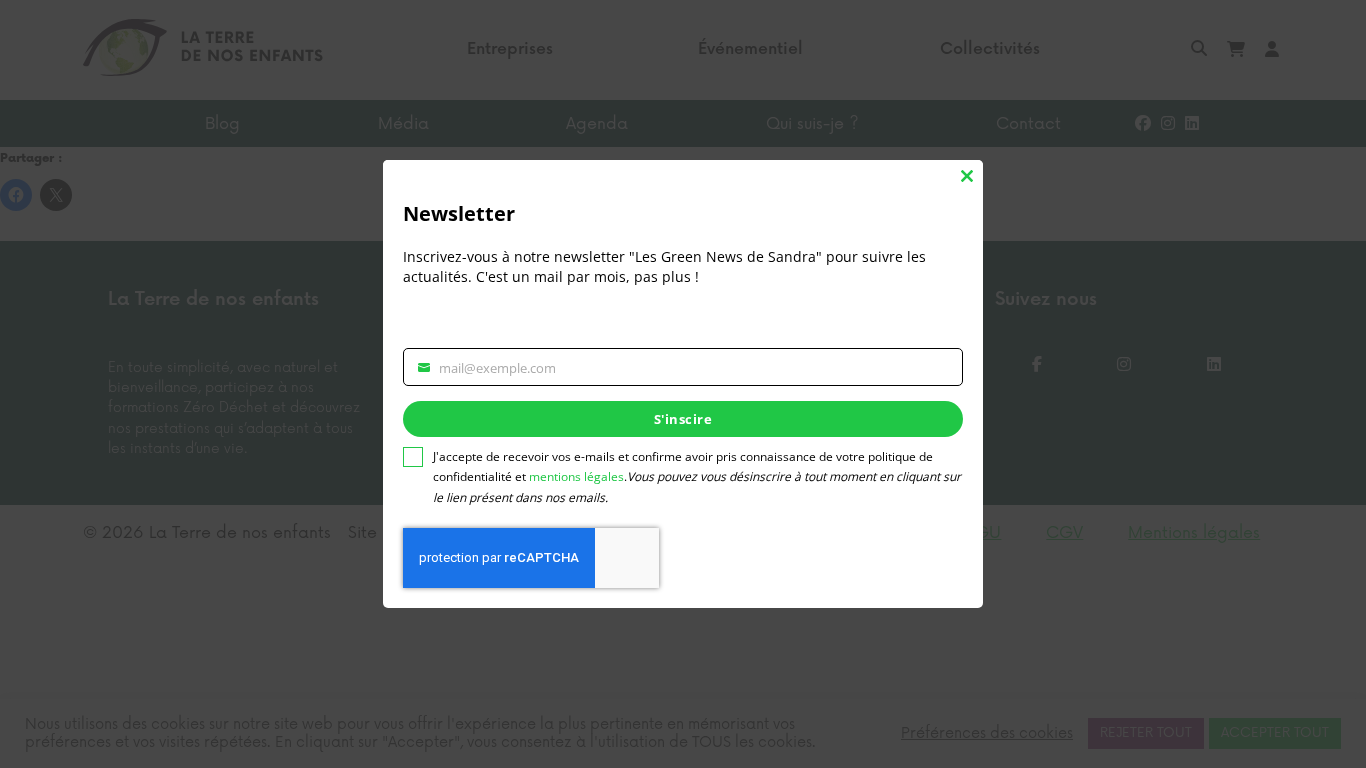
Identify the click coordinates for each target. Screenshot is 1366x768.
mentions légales (576, 476)
